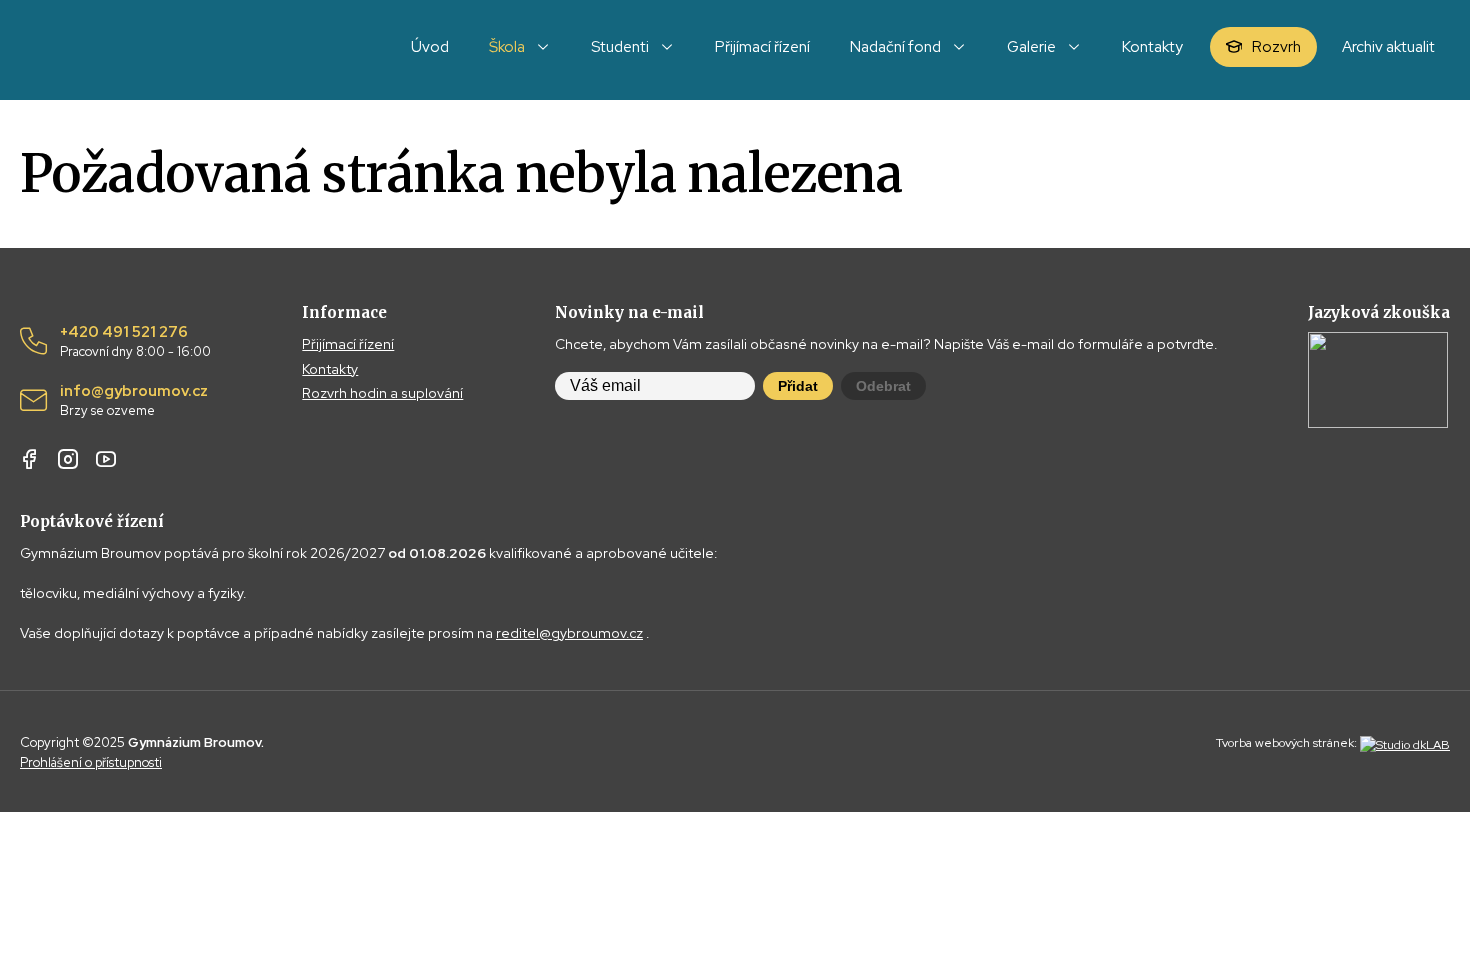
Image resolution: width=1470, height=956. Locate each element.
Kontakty (330, 369)
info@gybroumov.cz (134, 401)
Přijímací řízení (348, 344)
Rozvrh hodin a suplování (382, 393)
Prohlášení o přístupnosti (91, 762)
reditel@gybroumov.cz (569, 633)
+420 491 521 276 (135, 342)
